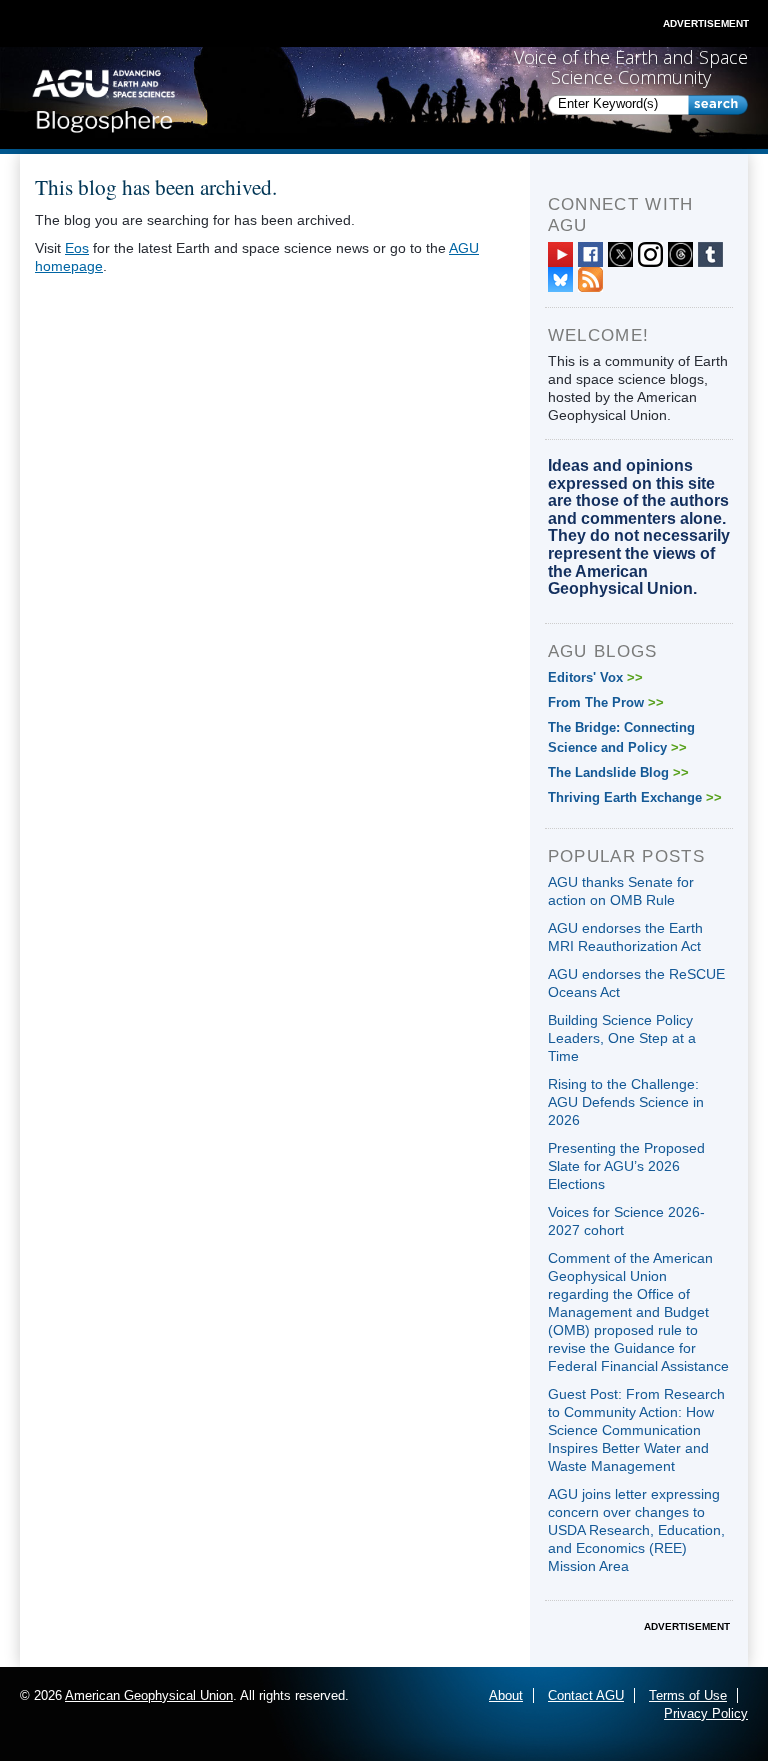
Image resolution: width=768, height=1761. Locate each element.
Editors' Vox (595, 677)
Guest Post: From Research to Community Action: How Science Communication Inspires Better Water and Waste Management (636, 1430)
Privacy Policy (706, 1713)
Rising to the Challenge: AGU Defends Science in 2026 (626, 1102)
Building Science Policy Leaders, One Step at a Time (622, 1038)
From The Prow (606, 702)
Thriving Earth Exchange (635, 797)
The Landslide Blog (618, 772)
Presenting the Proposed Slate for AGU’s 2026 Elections (626, 1166)
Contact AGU (586, 1695)
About (506, 1695)
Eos (77, 248)
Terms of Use (688, 1695)
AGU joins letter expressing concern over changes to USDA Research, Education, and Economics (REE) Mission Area (636, 1530)
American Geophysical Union (149, 1695)
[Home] (103, 97)
